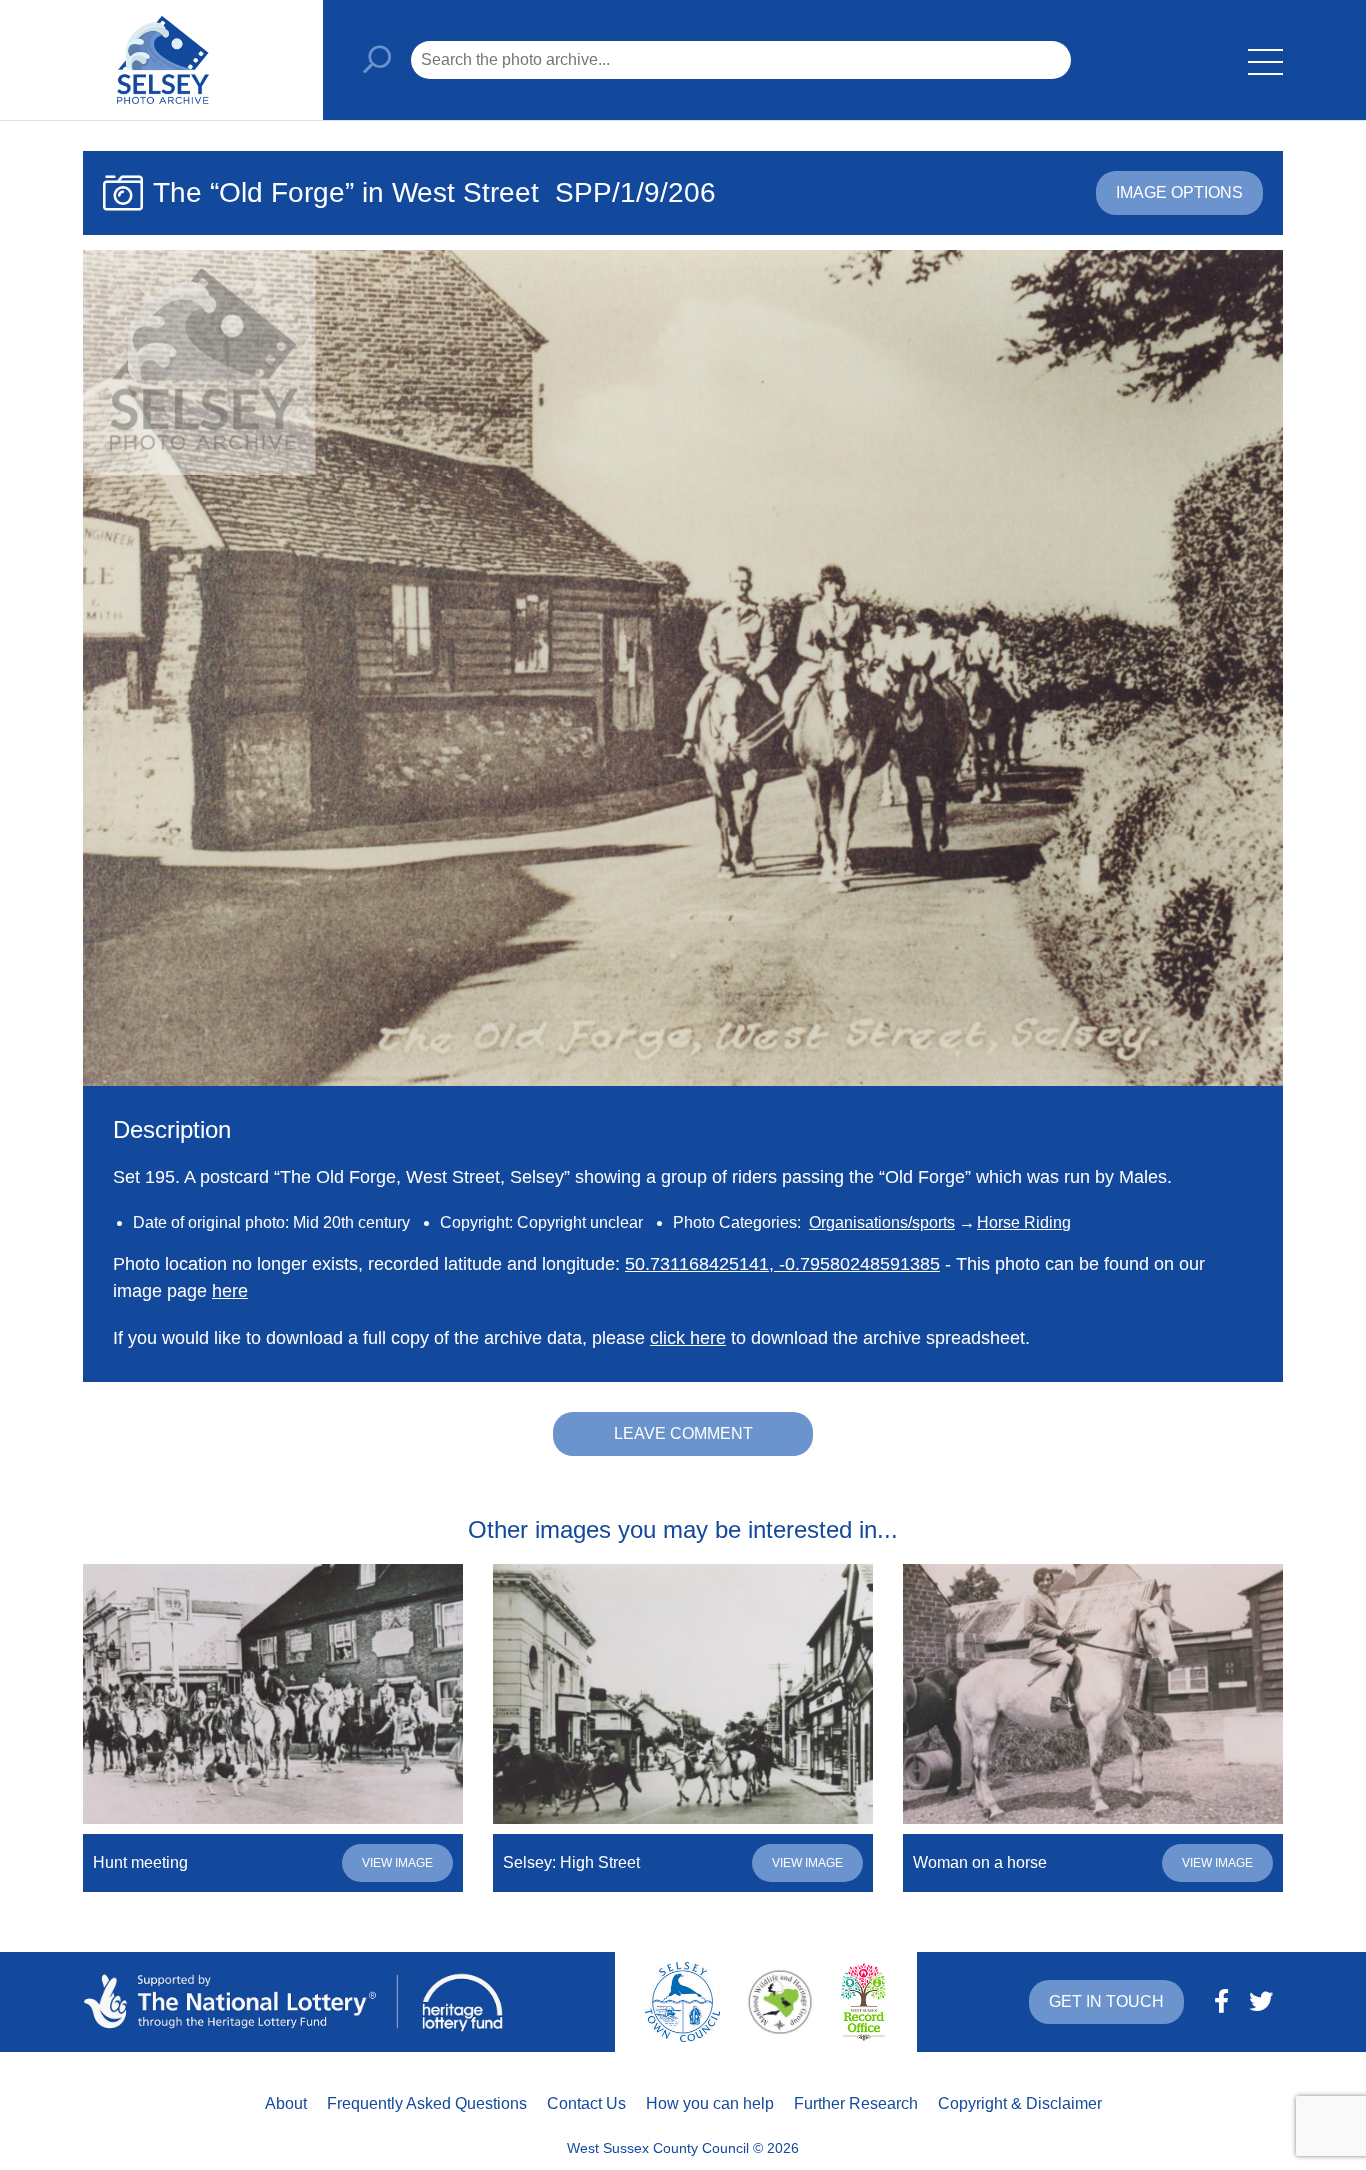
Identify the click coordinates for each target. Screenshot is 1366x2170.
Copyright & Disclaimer (1020, 2103)
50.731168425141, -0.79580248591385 (782, 1264)
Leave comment (683, 1433)
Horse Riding (1024, 1222)
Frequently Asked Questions (427, 2103)
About (286, 2103)
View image (397, 1863)
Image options (1179, 192)
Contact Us (586, 2103)
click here (688, 1338)
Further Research (856, 2103)
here (230, 1291)
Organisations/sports (882, 1222)
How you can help (710, 2103)
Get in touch (1106, 2001)
